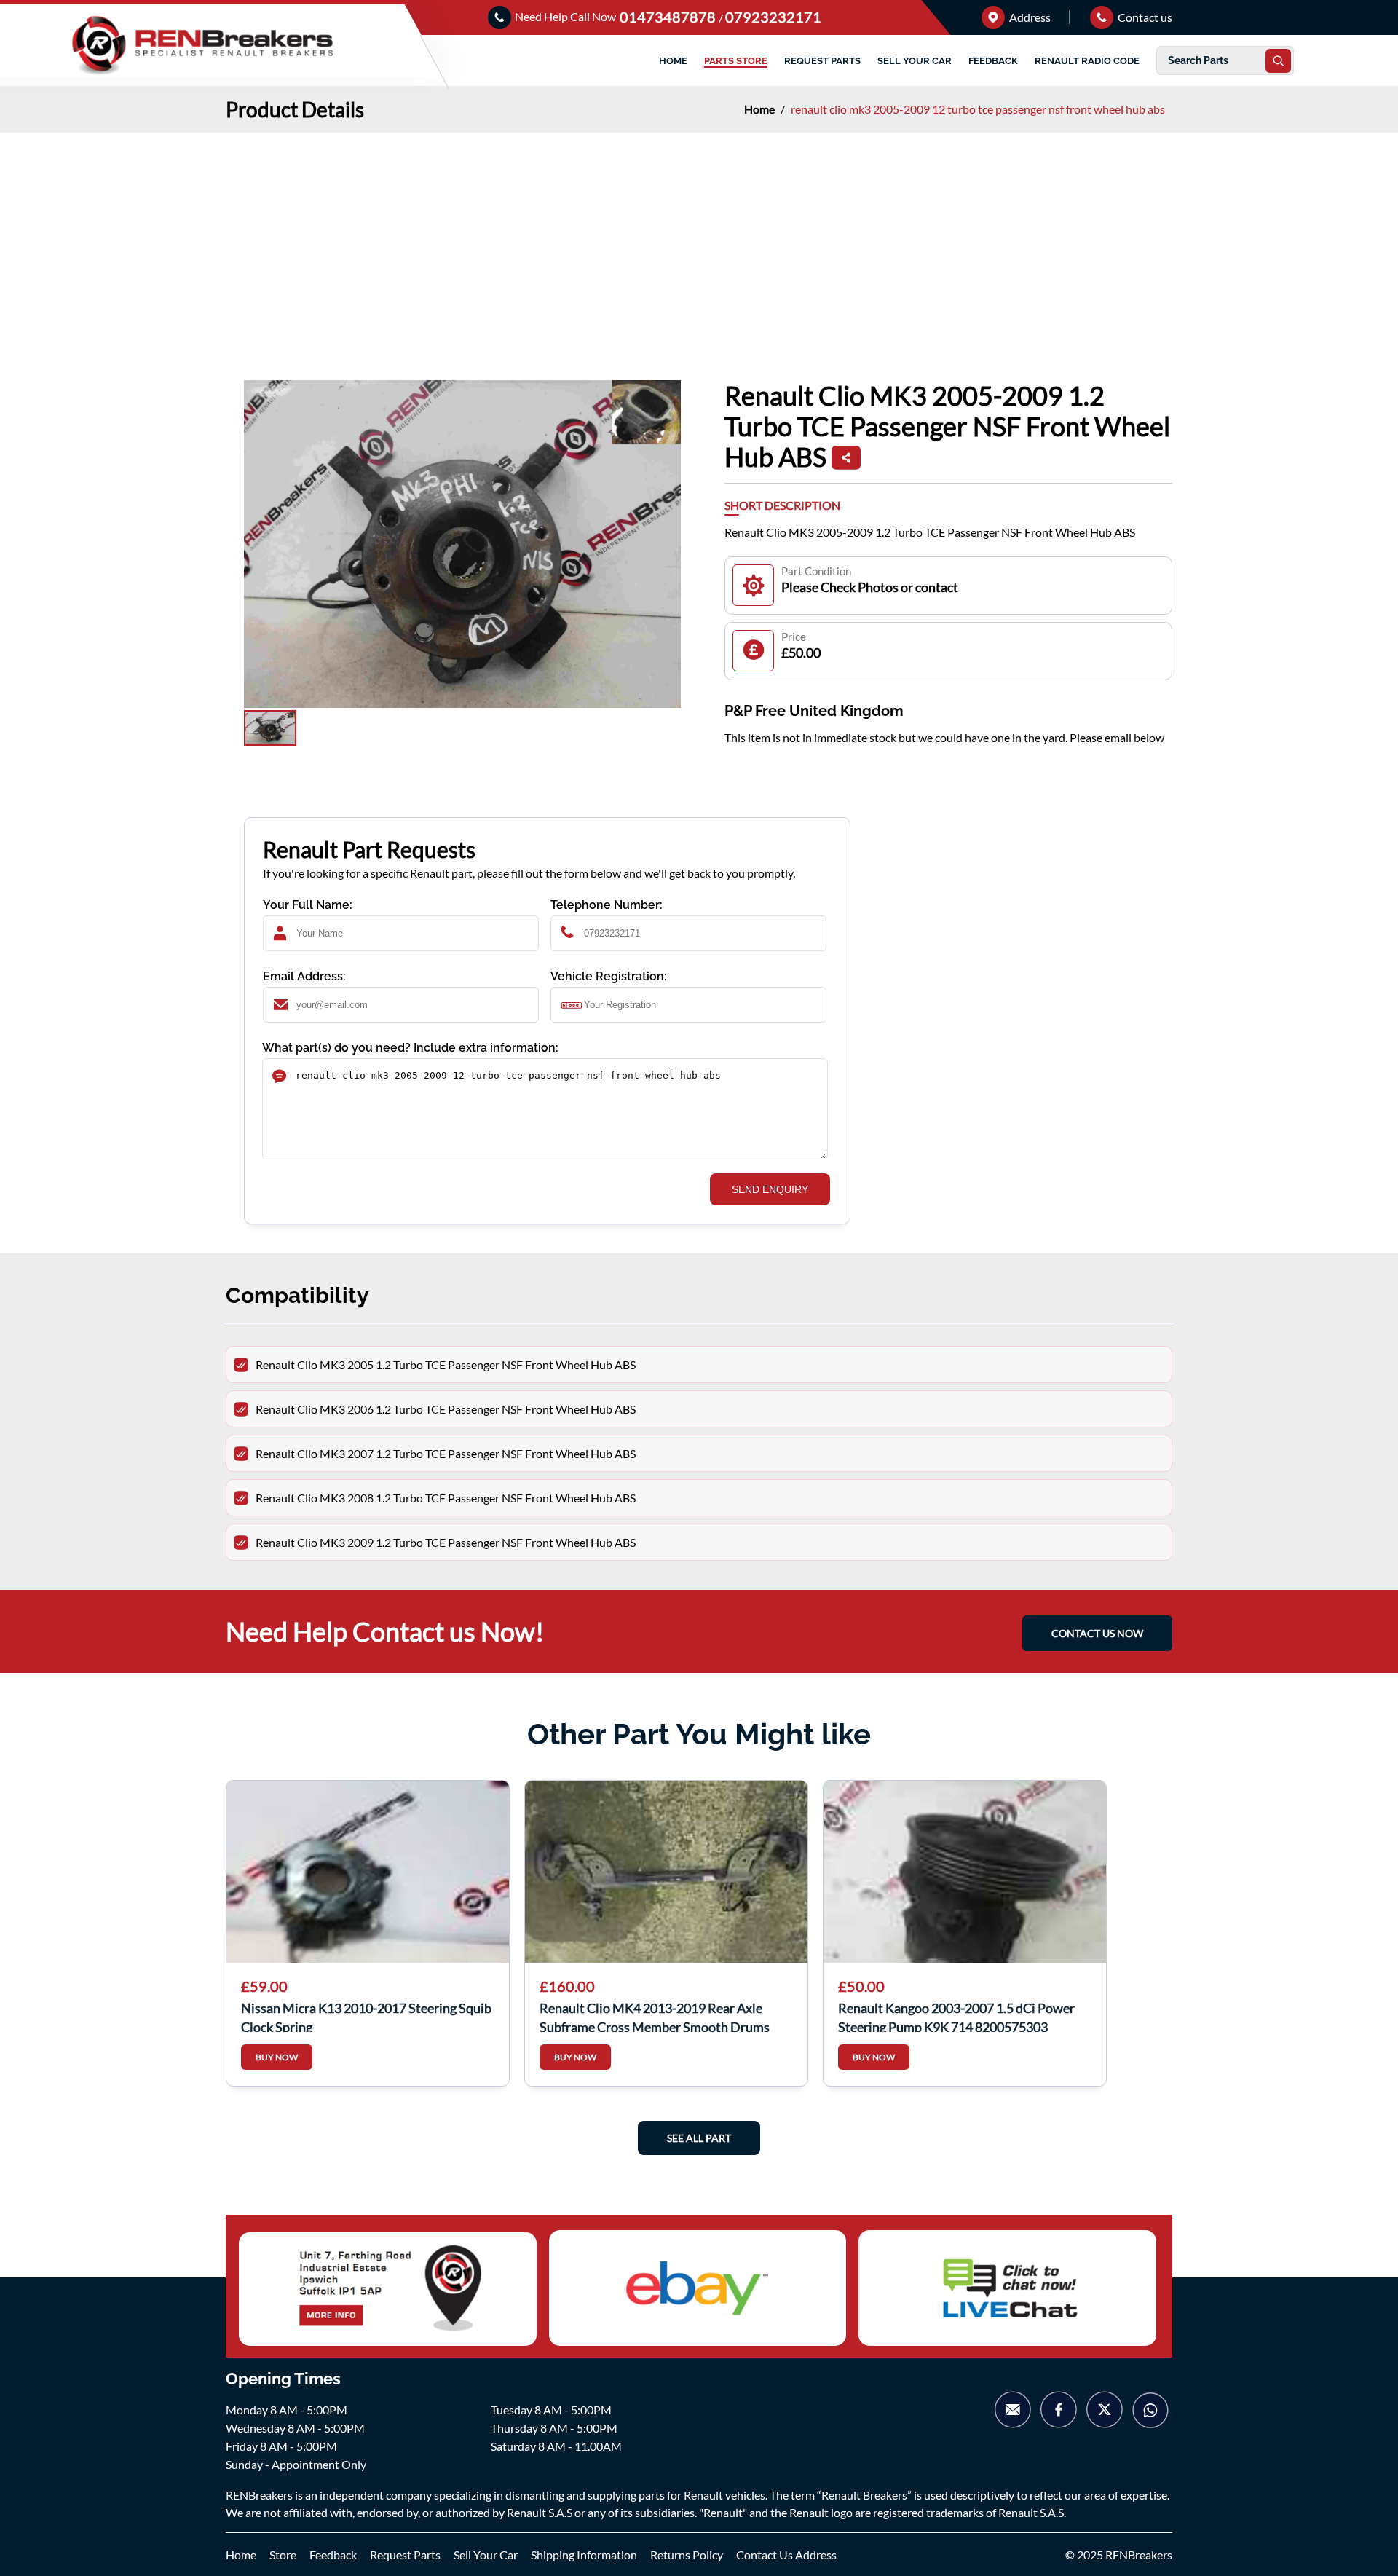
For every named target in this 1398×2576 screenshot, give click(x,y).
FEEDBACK (993, 61)
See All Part (699, 2138)
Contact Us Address (786, 2555)
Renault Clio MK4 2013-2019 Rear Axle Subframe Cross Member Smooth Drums (655, 2016)
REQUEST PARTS (822, 61)
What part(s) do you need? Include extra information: (410, 1048)
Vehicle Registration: (609, 976)
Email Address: (304, 976)
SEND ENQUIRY (770, 1189)
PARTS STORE (736, 61)
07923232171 (773, 17)
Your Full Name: (308, 905)
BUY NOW (277, 2057)
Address (1029, 17)
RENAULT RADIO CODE (1087, 61)
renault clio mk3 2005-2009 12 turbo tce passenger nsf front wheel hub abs (978, 109)
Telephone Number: (607, 905)
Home (761, 109)
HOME (673, 61)
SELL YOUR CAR (915, 61)
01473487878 (669, 17)
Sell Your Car (486, 2555)
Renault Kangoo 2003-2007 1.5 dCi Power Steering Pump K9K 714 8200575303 (956, 2016)
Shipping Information (584, 2555)
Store (283, 2555)
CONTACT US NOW (1097, 1633)
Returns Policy (687, 2555)
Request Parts (405, 2555)
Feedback (333, 2555)
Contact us (1144, 17)
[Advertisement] (699, 242)
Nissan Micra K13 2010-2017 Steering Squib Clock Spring (366, 2016)
